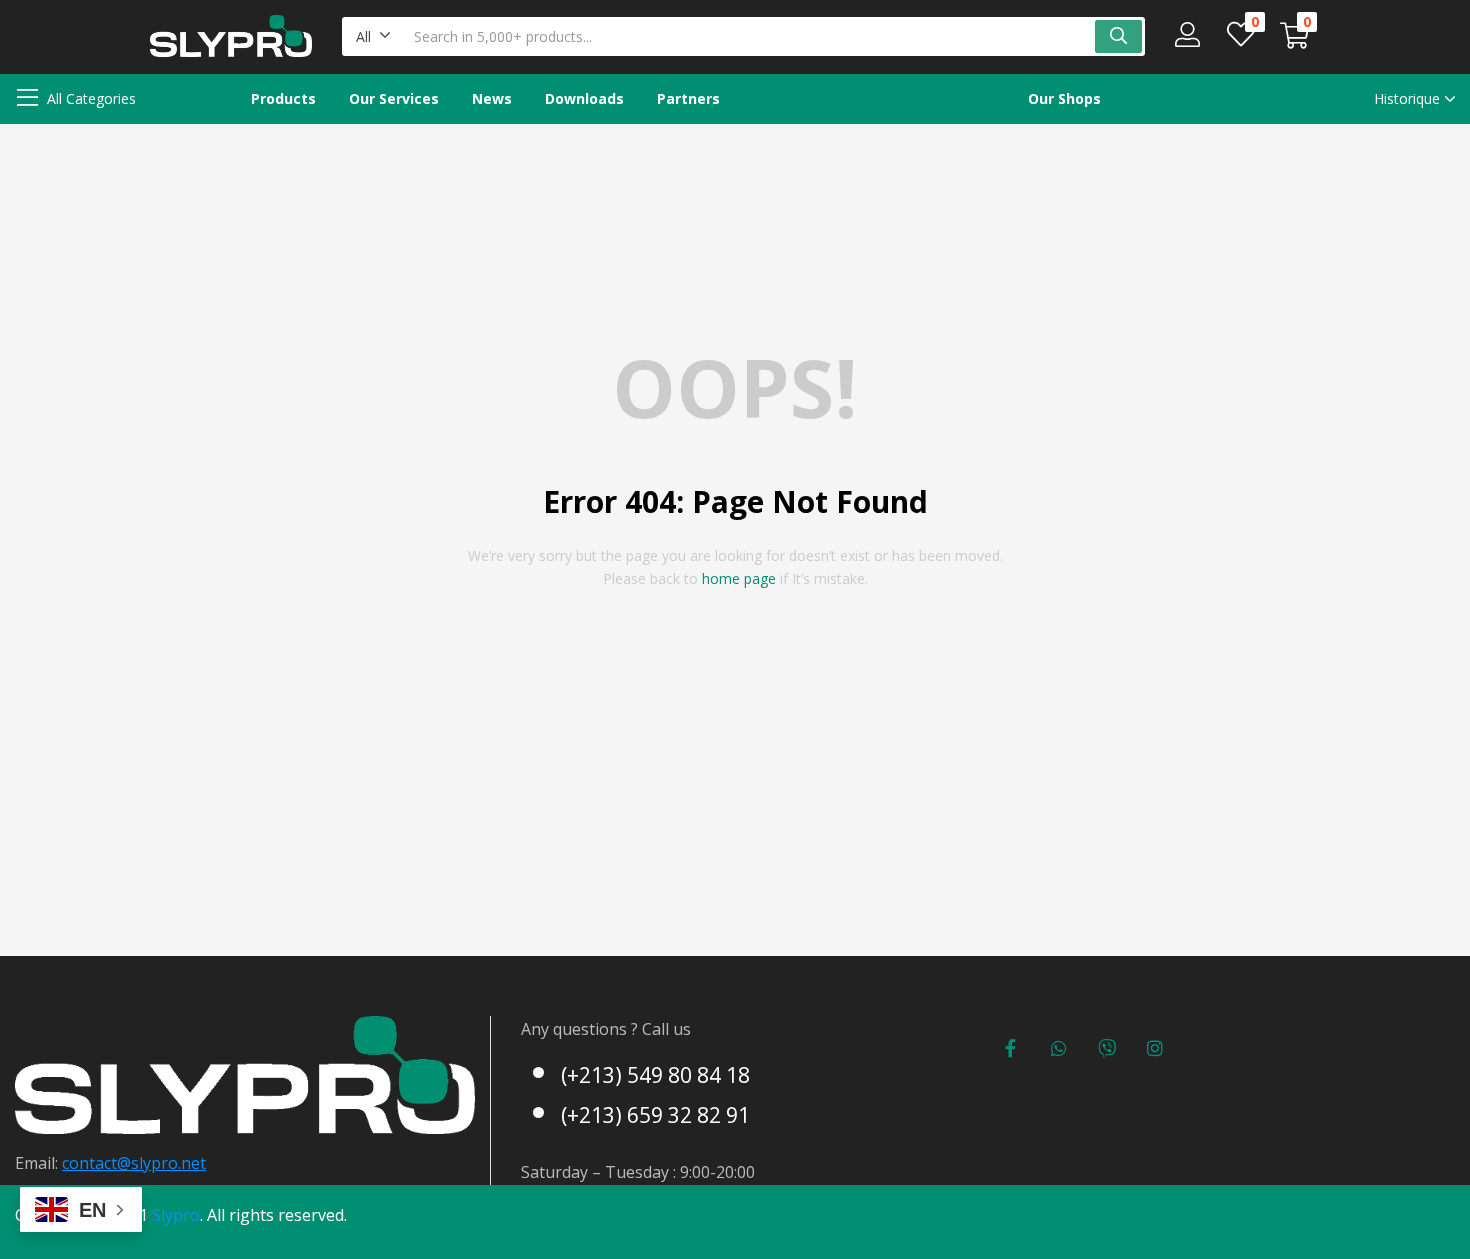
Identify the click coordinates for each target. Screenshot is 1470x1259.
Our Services (394, 98)
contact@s (100, 1163)
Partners (688, 98)
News (492, 98)
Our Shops (1064, 98)
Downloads (584, 98)
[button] (373, 36)
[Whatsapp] (1059, 1048)
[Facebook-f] (1011, 1048)
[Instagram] (1155, 1048)
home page (739, 578)
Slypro (176, 1215)
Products (283, 98)
